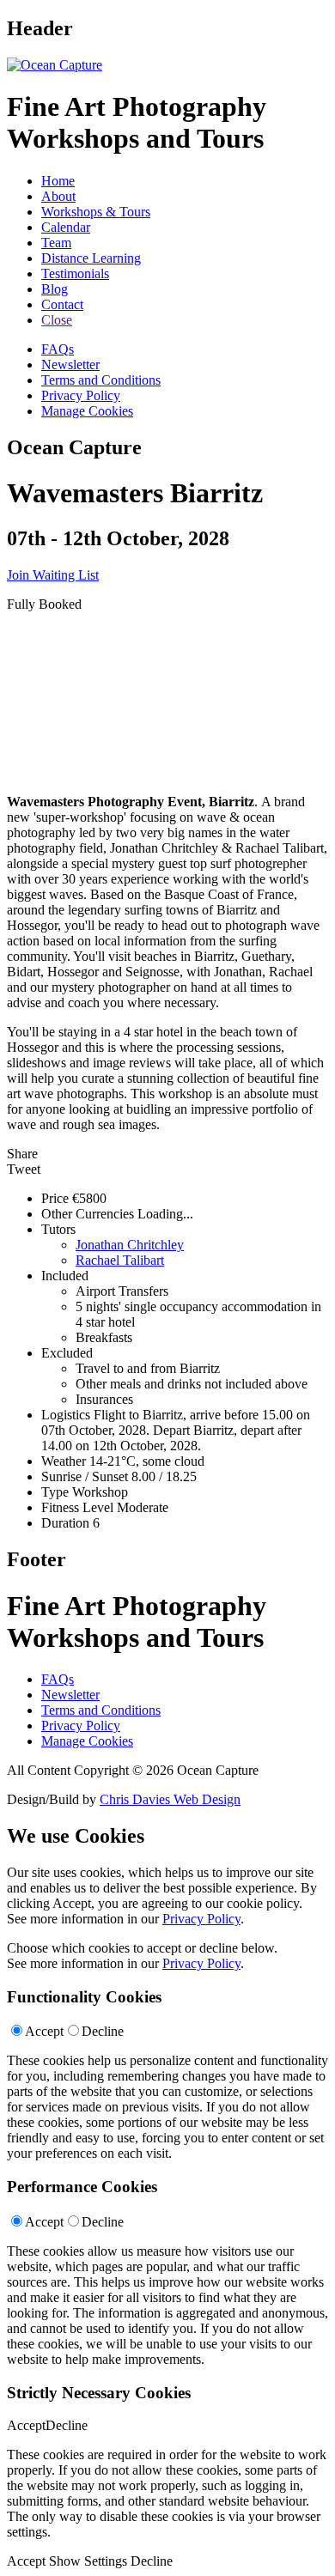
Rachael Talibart (120, 1260)
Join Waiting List (53, 575)
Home (58, 181)
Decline (103, 2031)
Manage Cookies (87, 411)
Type (55, 1492)
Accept (44, 2031)
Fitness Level (77, 1507)
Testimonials (75, 273)
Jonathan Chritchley (130, 1245)
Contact (62, 304)
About (58, 196)
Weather (64, 1461)
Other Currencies (88, 1214)
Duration (65, 1523)
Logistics (66, 1415)
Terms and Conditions (101, 380)
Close (57, 320)
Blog (55, 289)
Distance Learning (91, 258)
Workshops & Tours (96, 212)
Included (65, 1276)
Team (56, 243)
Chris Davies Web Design (170, 1799)
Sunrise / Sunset (85, 1476)
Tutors (58, 1229)
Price (55, 1198)
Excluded (67, 1353)
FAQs (58, 349)
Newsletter (70, 365)
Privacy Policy (81, 395)
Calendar (66, 227)
